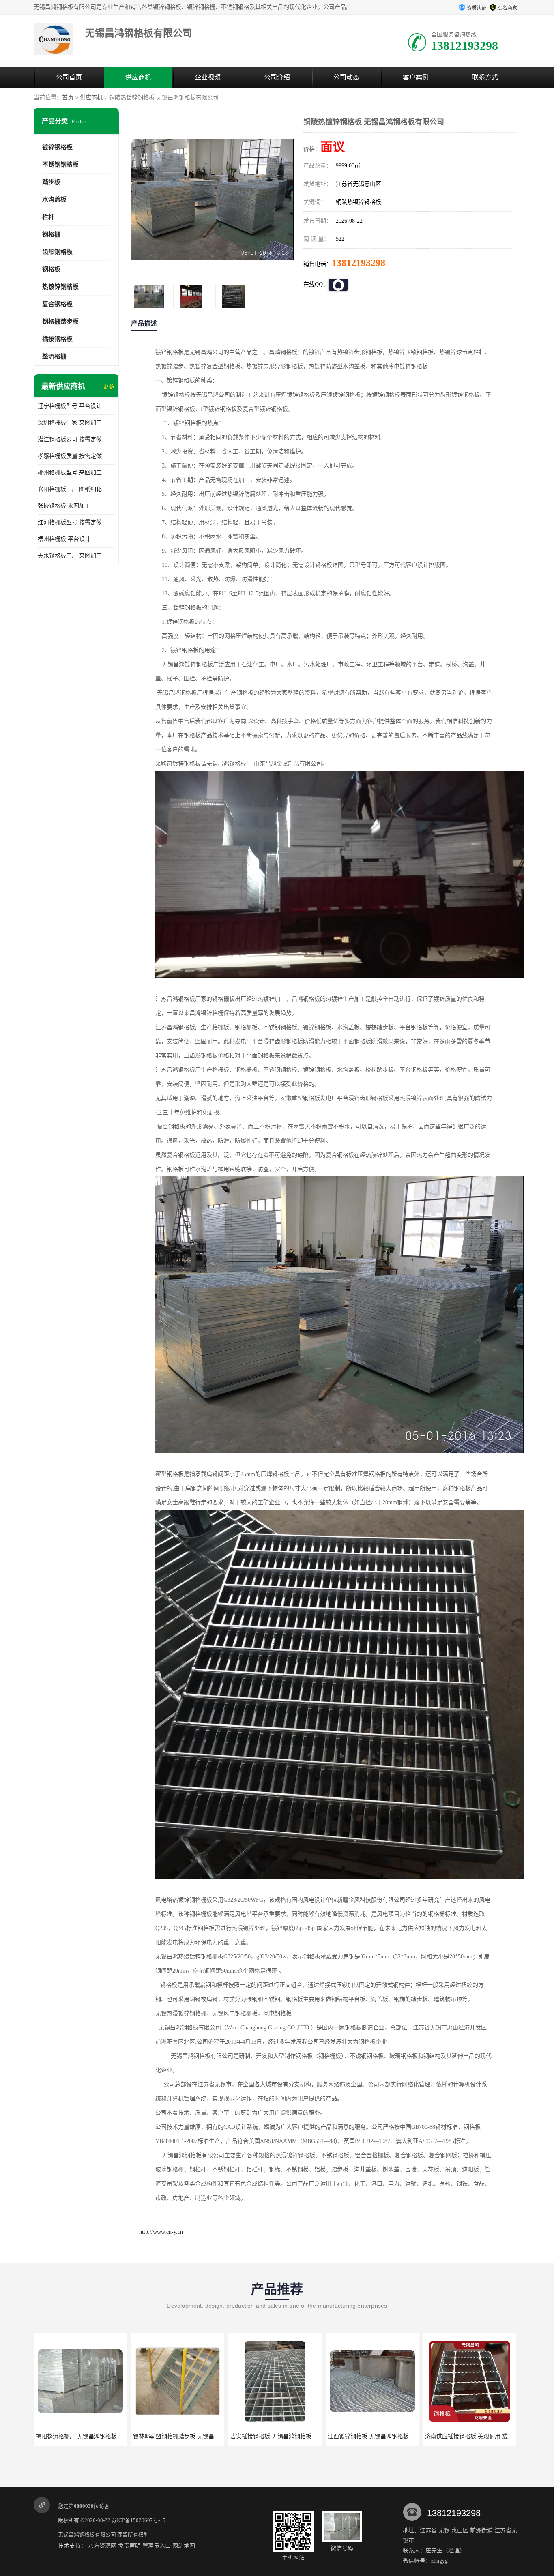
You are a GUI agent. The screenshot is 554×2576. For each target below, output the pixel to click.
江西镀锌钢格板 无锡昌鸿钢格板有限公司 (282, 2436)
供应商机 (138, 77)
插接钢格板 (57, 339)
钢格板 (51, 269)
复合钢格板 (57, 304)
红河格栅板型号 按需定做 (70, 522)
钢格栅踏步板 (60, 322)
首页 (68, 98)
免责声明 (129, 2546)
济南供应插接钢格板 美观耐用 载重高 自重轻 (384, 2436)
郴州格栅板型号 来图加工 (70, 473)
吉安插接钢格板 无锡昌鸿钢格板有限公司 (185, 2436)
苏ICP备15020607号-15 (138, 2520)
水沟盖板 (54, 199)
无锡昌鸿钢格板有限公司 (87, 2534)
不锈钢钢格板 (60, 165)
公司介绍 (277, 77)
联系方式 (485, 77)
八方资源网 (102, 2546)
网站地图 (184, 2546)
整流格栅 (54, 356)
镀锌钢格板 (57, 147)
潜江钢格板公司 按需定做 (70, 439)
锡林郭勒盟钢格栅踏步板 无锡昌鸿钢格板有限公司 (99, 2436)
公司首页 (69, 77)
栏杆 (48, 217)
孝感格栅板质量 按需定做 (70, 456)
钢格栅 (51, 234)
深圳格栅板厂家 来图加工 (70, 423)
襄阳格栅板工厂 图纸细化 (70, 489)
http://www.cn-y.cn (161, 2232)
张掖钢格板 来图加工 (64, 506)
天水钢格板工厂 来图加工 (70, 556)
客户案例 (416, 77)
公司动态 (346, 77)
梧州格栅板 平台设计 (64, 539)
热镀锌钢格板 (60, 287)
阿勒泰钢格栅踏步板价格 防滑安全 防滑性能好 (483, 2436)
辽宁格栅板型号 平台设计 (70, 406)
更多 (109, 387)
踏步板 (51, 182)
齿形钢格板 (57, 252)
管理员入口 (157, 2546)
